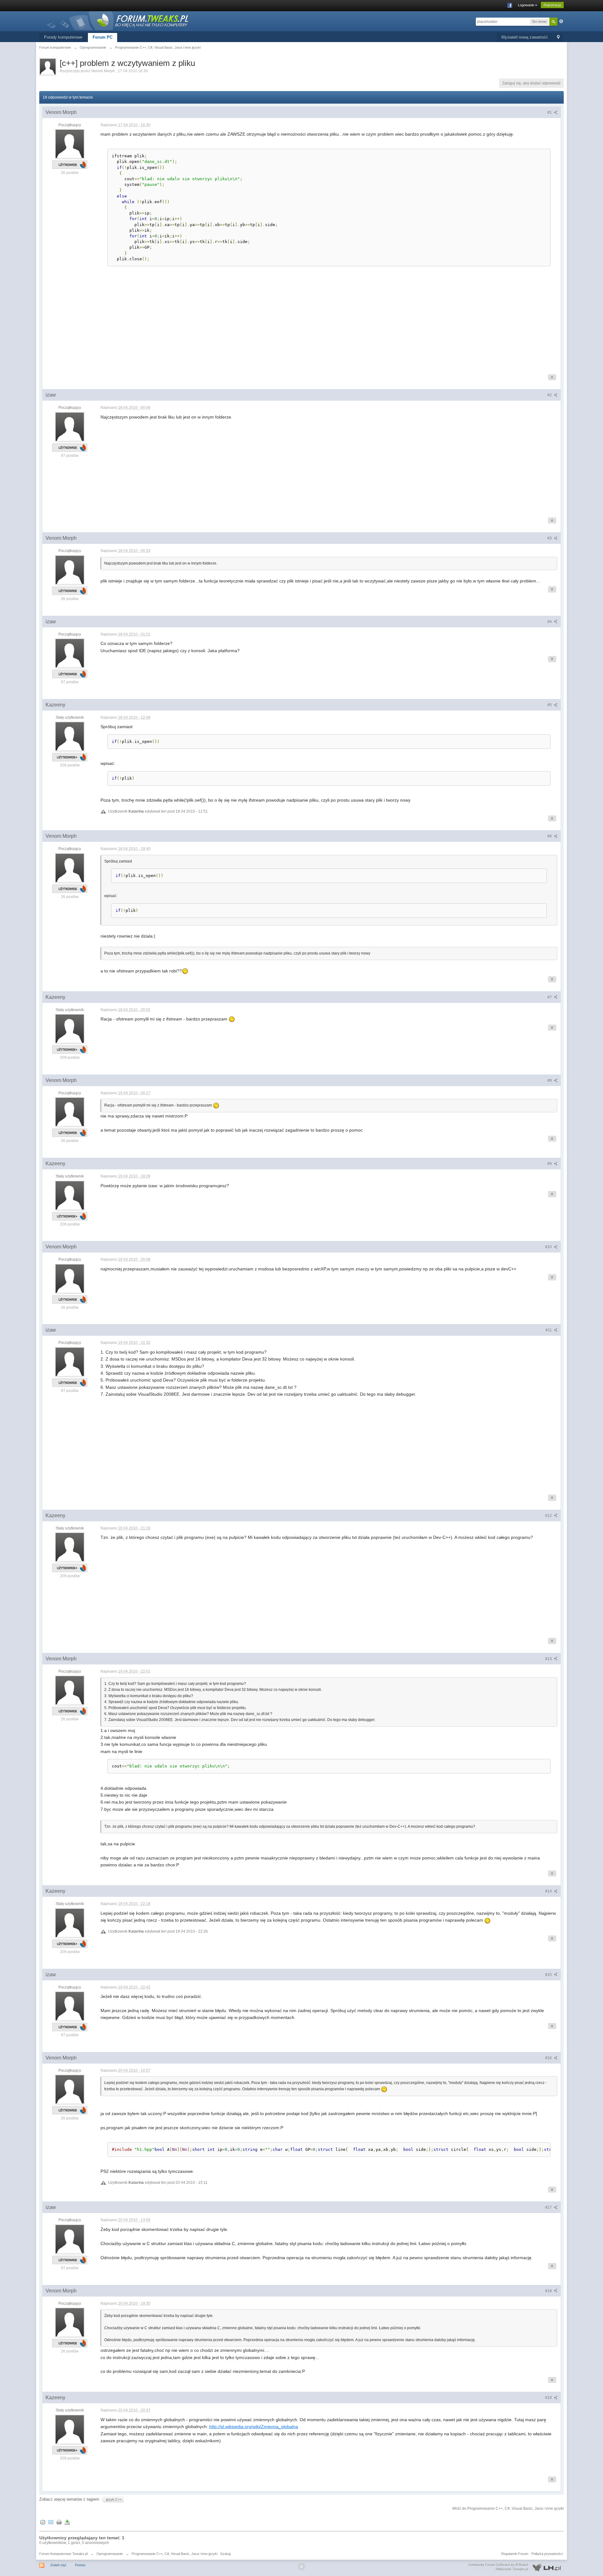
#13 (549, 1659)
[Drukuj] (59, 2522)
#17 (549, 2207)
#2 (550, 395)
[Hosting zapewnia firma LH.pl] (516, 2567)
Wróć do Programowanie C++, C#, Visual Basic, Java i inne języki (508, 2508)
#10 (549, 1247)
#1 (550, 112)
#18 (549, 2291)
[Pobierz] (67, 2522)
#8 (550, 1080)
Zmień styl (58, 2565)
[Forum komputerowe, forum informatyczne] (118, 20)
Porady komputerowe (63, 37)
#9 (550, 1164)
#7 (550, 997)
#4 (550, 622)
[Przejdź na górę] (301, 2567)
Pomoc (80, 2565)
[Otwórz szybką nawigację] (558, 38)
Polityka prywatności (547, 2554)
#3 (550, 538)
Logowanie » (527, 5)
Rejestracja (552, 5)
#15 (549, 1975)
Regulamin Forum (515, 2554)
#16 (549, 2058)
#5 (550, 705)
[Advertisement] (289, 321)
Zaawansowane (561, 21)
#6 (550, 836)
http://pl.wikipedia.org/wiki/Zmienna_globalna (254, 2427)
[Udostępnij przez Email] (51, 2522)
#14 (549, 1891)
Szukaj (225, 2554)
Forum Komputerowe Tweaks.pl (63, 2554)
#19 (549, 2398)
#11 (549, 1330)
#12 (549, 1516)
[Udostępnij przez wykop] (43, 2522)
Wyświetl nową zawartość (525, 37)
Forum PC (103, 37)
